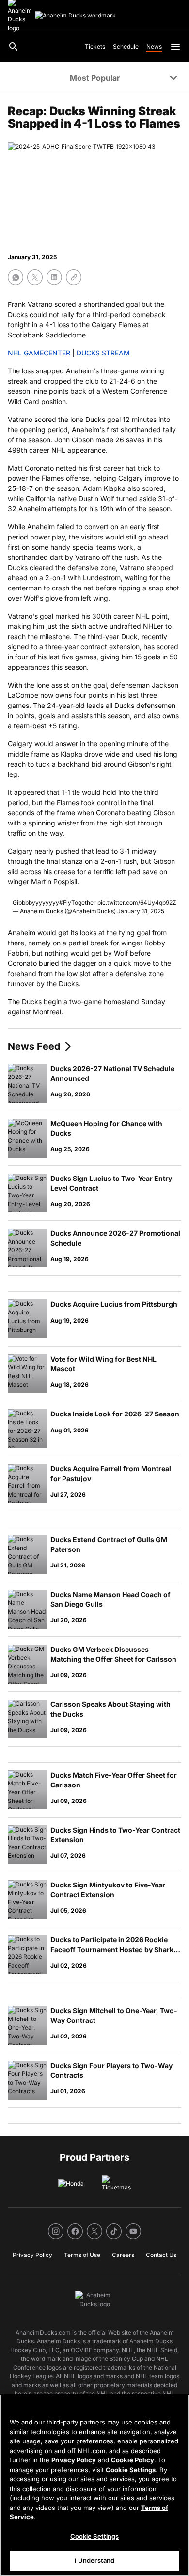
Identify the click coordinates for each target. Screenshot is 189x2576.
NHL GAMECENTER (39, 353)
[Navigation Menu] (175, 47)
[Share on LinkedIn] (54, 277)
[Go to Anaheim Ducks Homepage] (75, 16)
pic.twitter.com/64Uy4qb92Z (137, 902)
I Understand (95, 2560)
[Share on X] (35, 277)
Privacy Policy (74, 2460)
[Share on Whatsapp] (16, 277)
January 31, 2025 (141, 911)
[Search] (14, 47)
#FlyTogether (78, 902)
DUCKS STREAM (103, 353)
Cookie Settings (131, 2470)
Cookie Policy (133, 2460)
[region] (94, 2485)
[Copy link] (74, 277)
